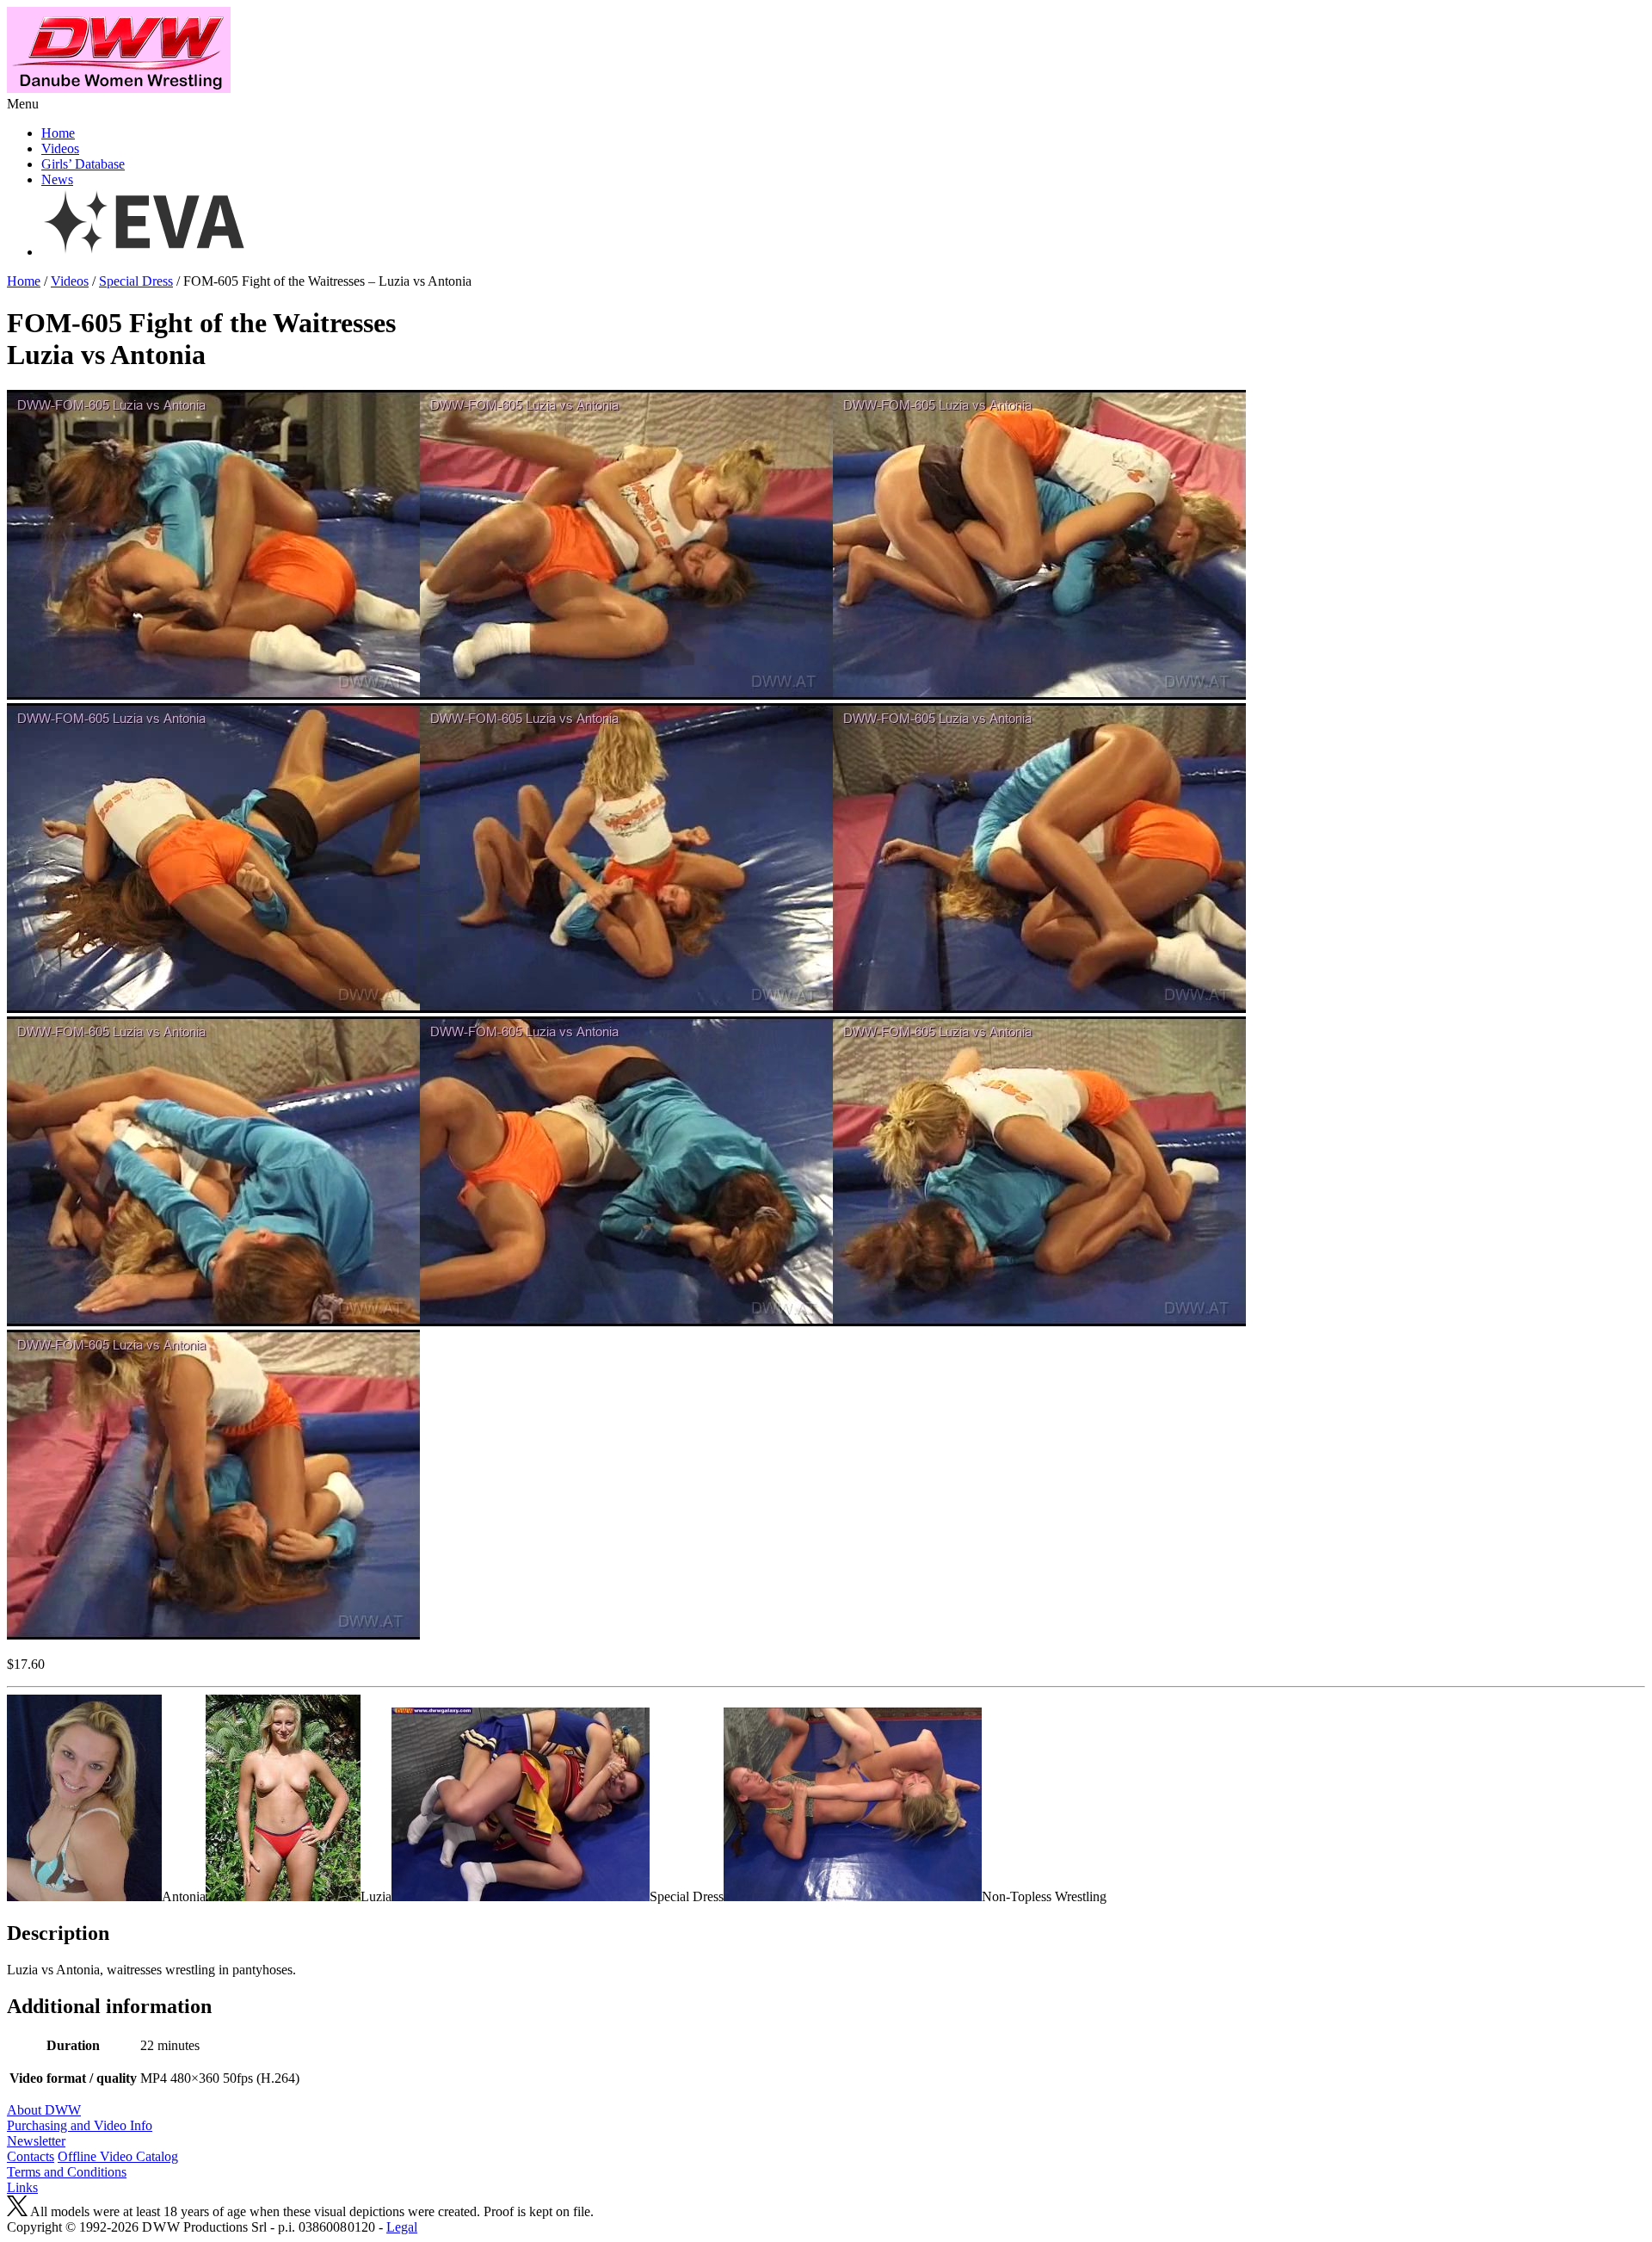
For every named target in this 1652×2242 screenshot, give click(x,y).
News (57, 179)
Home (58, 133)
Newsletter (36, 2141)
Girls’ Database (83, 164)
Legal (402, 2227)
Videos (60, 148)
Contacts (31, 2156)
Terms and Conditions (67, 2172)
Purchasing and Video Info (80, 2125)
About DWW (44, 2110)
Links (22, 2187)
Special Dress (136, 281)
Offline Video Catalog (118, 2156)
